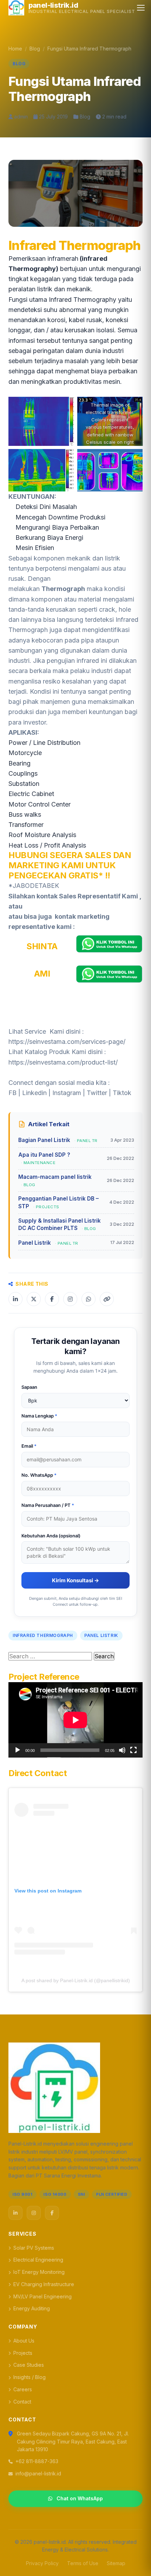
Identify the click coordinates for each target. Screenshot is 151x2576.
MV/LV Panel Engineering (42, 2296)
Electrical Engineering (38, 2260)
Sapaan (29, 1387)
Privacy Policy (42, 2563)
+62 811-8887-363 (37, 2461)
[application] (75, 1720)
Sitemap (116, 2563)
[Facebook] (52, 2213)
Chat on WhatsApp (80, 2498)
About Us (24, 2341)
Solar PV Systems (34, 2248)
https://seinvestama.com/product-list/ (63, 1062)
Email (29, 1446)
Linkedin (34, 1093)
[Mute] (122, 1750)
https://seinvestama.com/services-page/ (67, 1042)
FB (12, 1093)
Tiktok (122, 1093)
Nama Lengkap (39, 1416)
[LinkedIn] (15, 2213)
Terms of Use (83, 2563)
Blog (35, 49)
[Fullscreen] (133, 1750)
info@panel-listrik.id (38, 2473)
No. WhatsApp (39, 1475)
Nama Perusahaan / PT (48, 1505)
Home (15, 49)
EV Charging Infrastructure (44, 2284)
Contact (22, 2402)
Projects (23, 2353)
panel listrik (101, 1635)
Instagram (67, 1093)
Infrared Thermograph (43, 1635)
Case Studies (29, 2365)
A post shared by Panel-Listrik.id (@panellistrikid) (76, 1980)
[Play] (18, 1750)
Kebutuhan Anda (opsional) (51, 1536)
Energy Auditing (32, 2308)
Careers (23, 2389)
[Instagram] (34, 2213)
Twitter (97, 1093)
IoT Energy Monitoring (39, 2272)
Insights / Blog (29, 2377)
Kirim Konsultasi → (75, 1580)
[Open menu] (141, 8)
